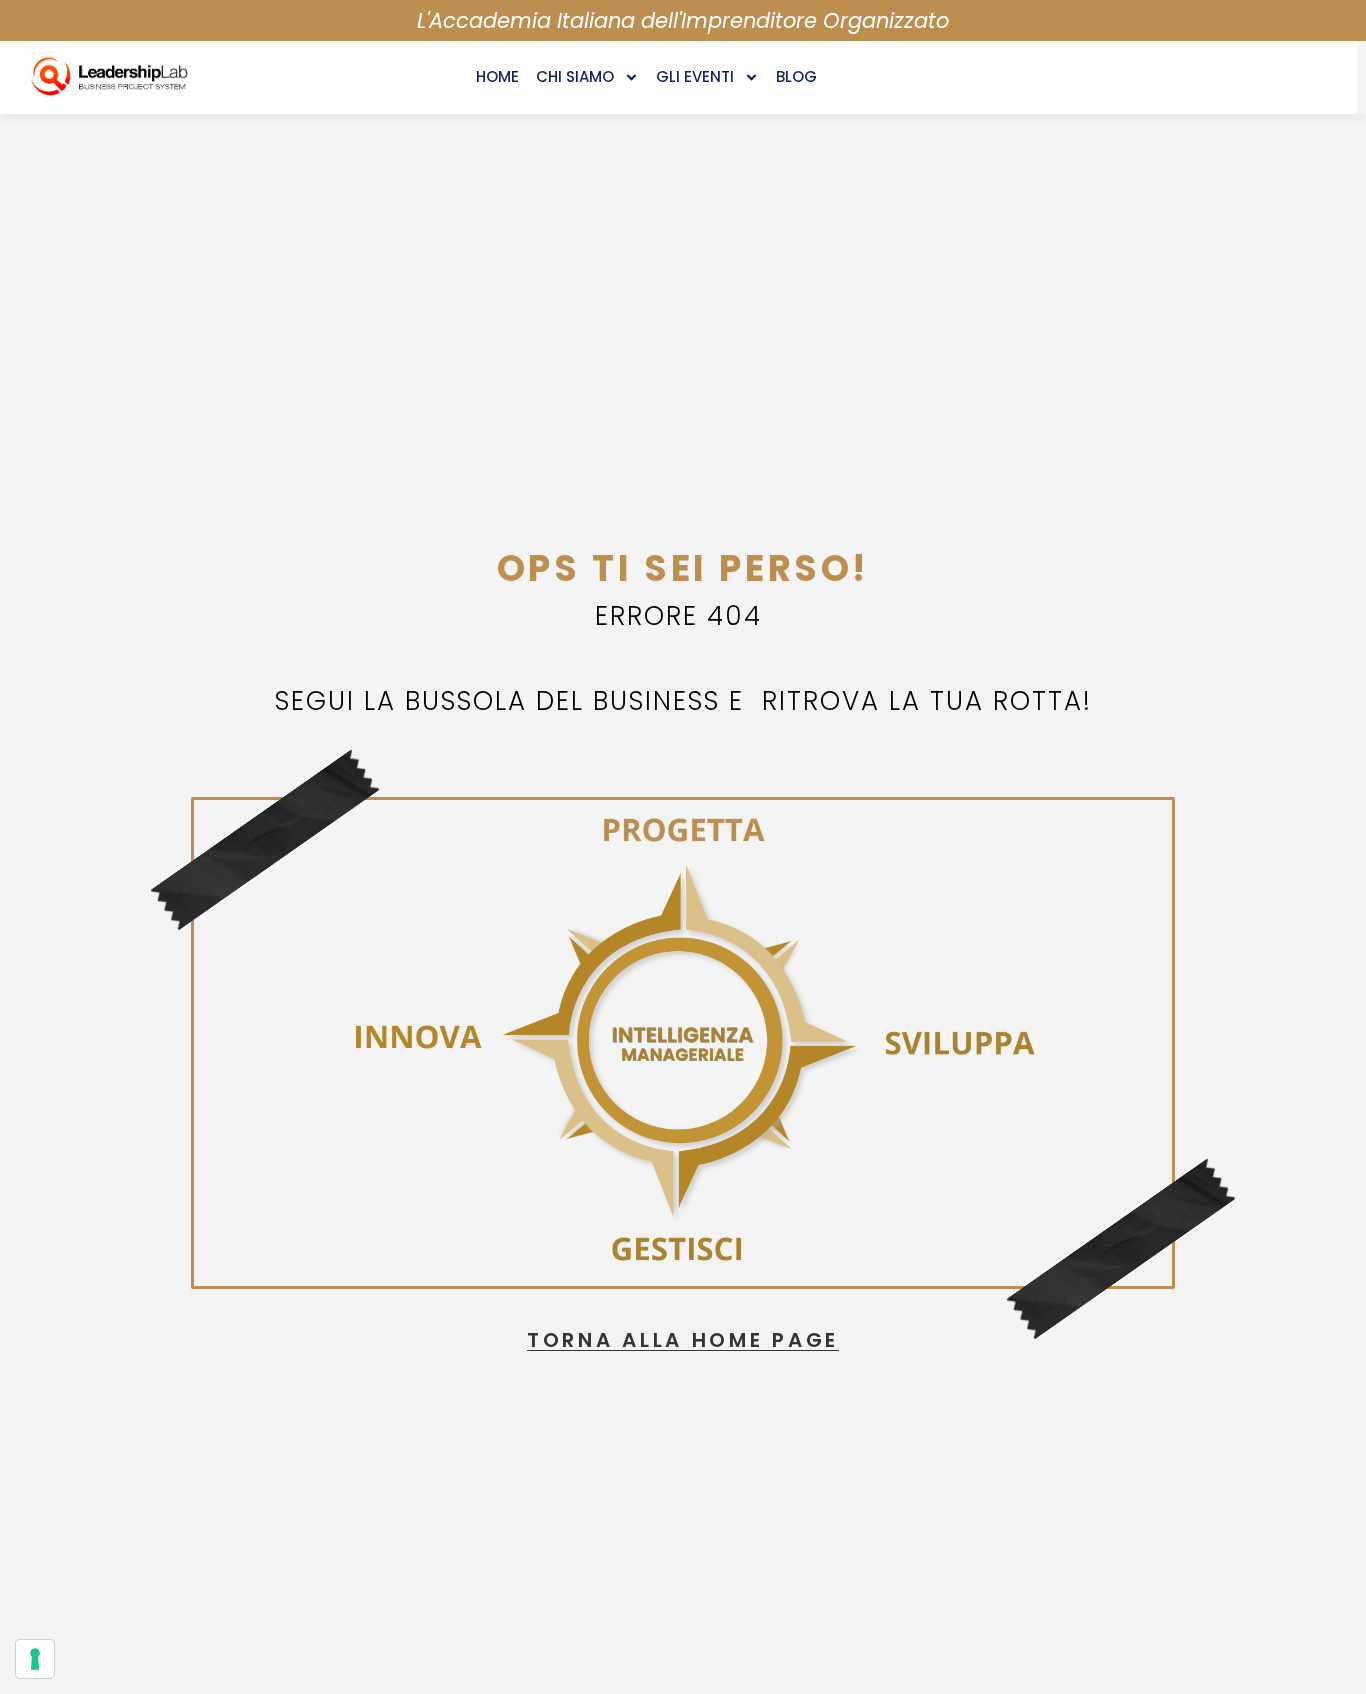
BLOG (796, 76)
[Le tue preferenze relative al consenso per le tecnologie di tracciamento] (35, 1659)
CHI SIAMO (575, 76)
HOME (497, 76)
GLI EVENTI (695, 76)
